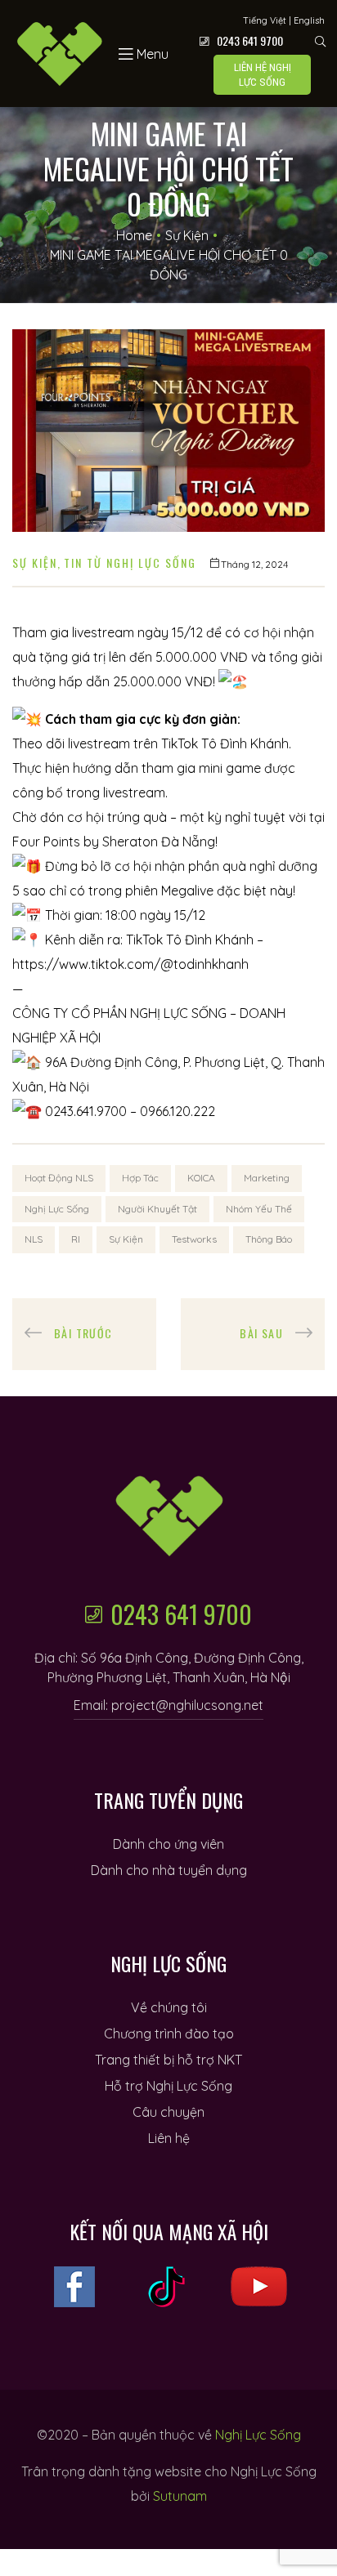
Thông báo (269, 1239)
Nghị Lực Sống (57, 1209)
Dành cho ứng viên (168, 1844)
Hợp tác (140, 1178)
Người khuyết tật (157, 1209)
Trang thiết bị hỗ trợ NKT (168, 2060)
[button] (262, 75)
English (309, 20)
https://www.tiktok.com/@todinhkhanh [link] (130, 964)
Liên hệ (169, 2138)
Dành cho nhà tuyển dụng (169, 1870)
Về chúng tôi (169, 2007)
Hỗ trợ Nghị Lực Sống (168, 2086)
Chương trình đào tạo (169, 2034)
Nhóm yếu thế (259, 1209)
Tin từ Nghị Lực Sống (130, 563)
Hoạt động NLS (59, 1178)
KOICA (201, 1178)
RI (76, 1239)
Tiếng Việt (265, 20)
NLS (34, 1239)
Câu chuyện (168, 2112)
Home (134, 235)
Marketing (267, 1178)
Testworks (194, 1239)
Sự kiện (187, 235)
